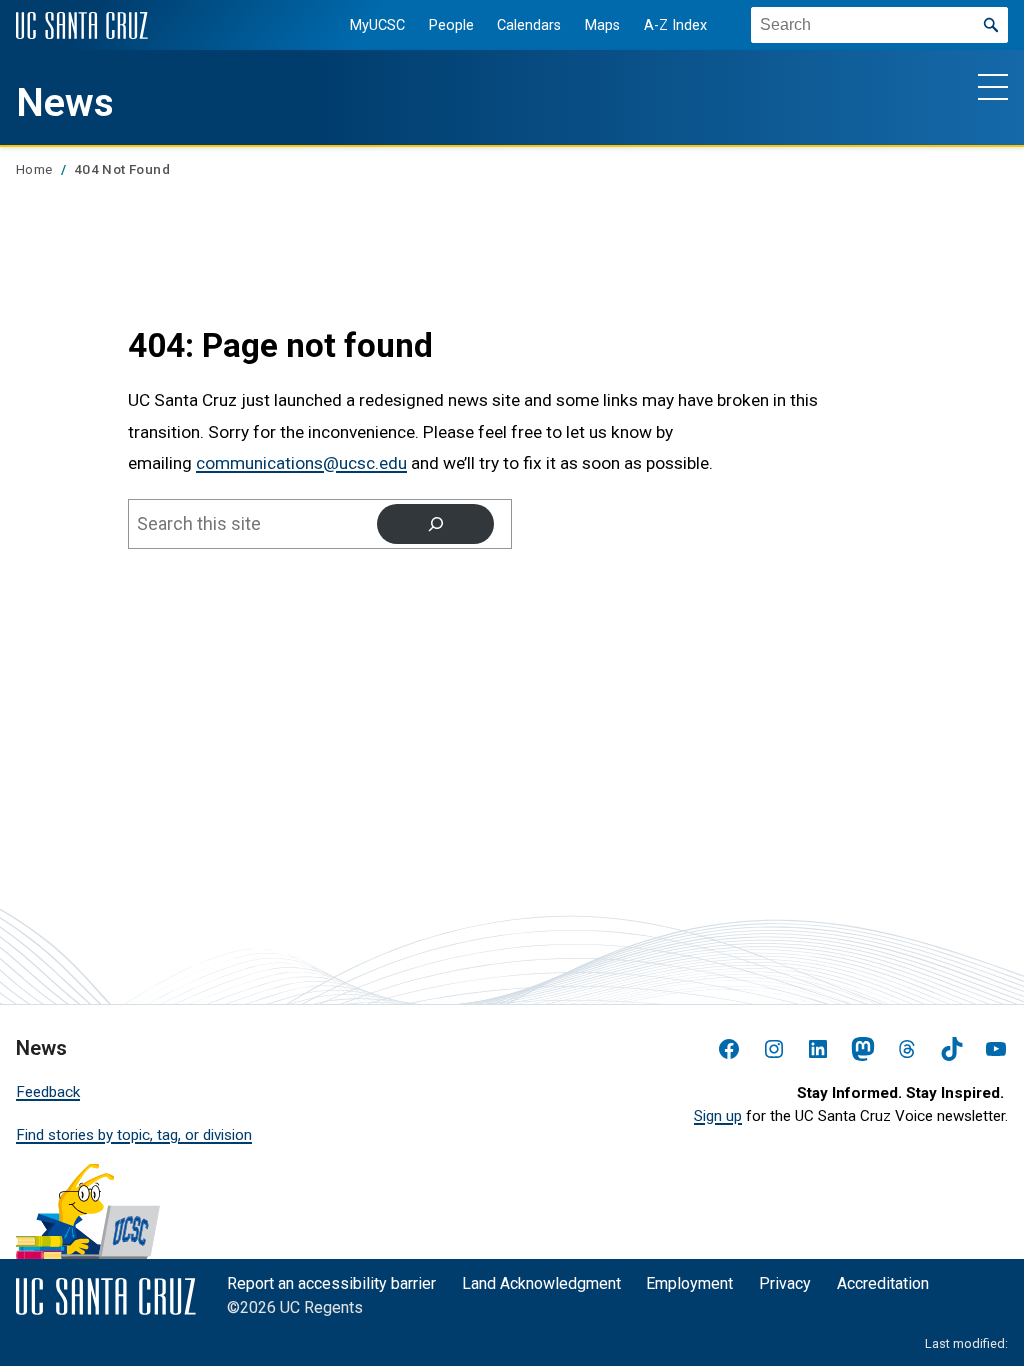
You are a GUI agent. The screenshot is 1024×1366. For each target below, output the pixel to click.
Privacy (785, 1283)
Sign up (718, 1116)
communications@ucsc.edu (301, 463)
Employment (689, 1283)
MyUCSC (377, 25)
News (65, 103)
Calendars (529, 25)
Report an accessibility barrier (331, 1283)
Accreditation (883, 1283)
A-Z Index (675, 25)
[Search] (435, 523)
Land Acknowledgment (541, 1283)
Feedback (48, 1092)
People (451, 25)
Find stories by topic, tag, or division (134, 1135)
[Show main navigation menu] (993, 86)
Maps (602, 25)
